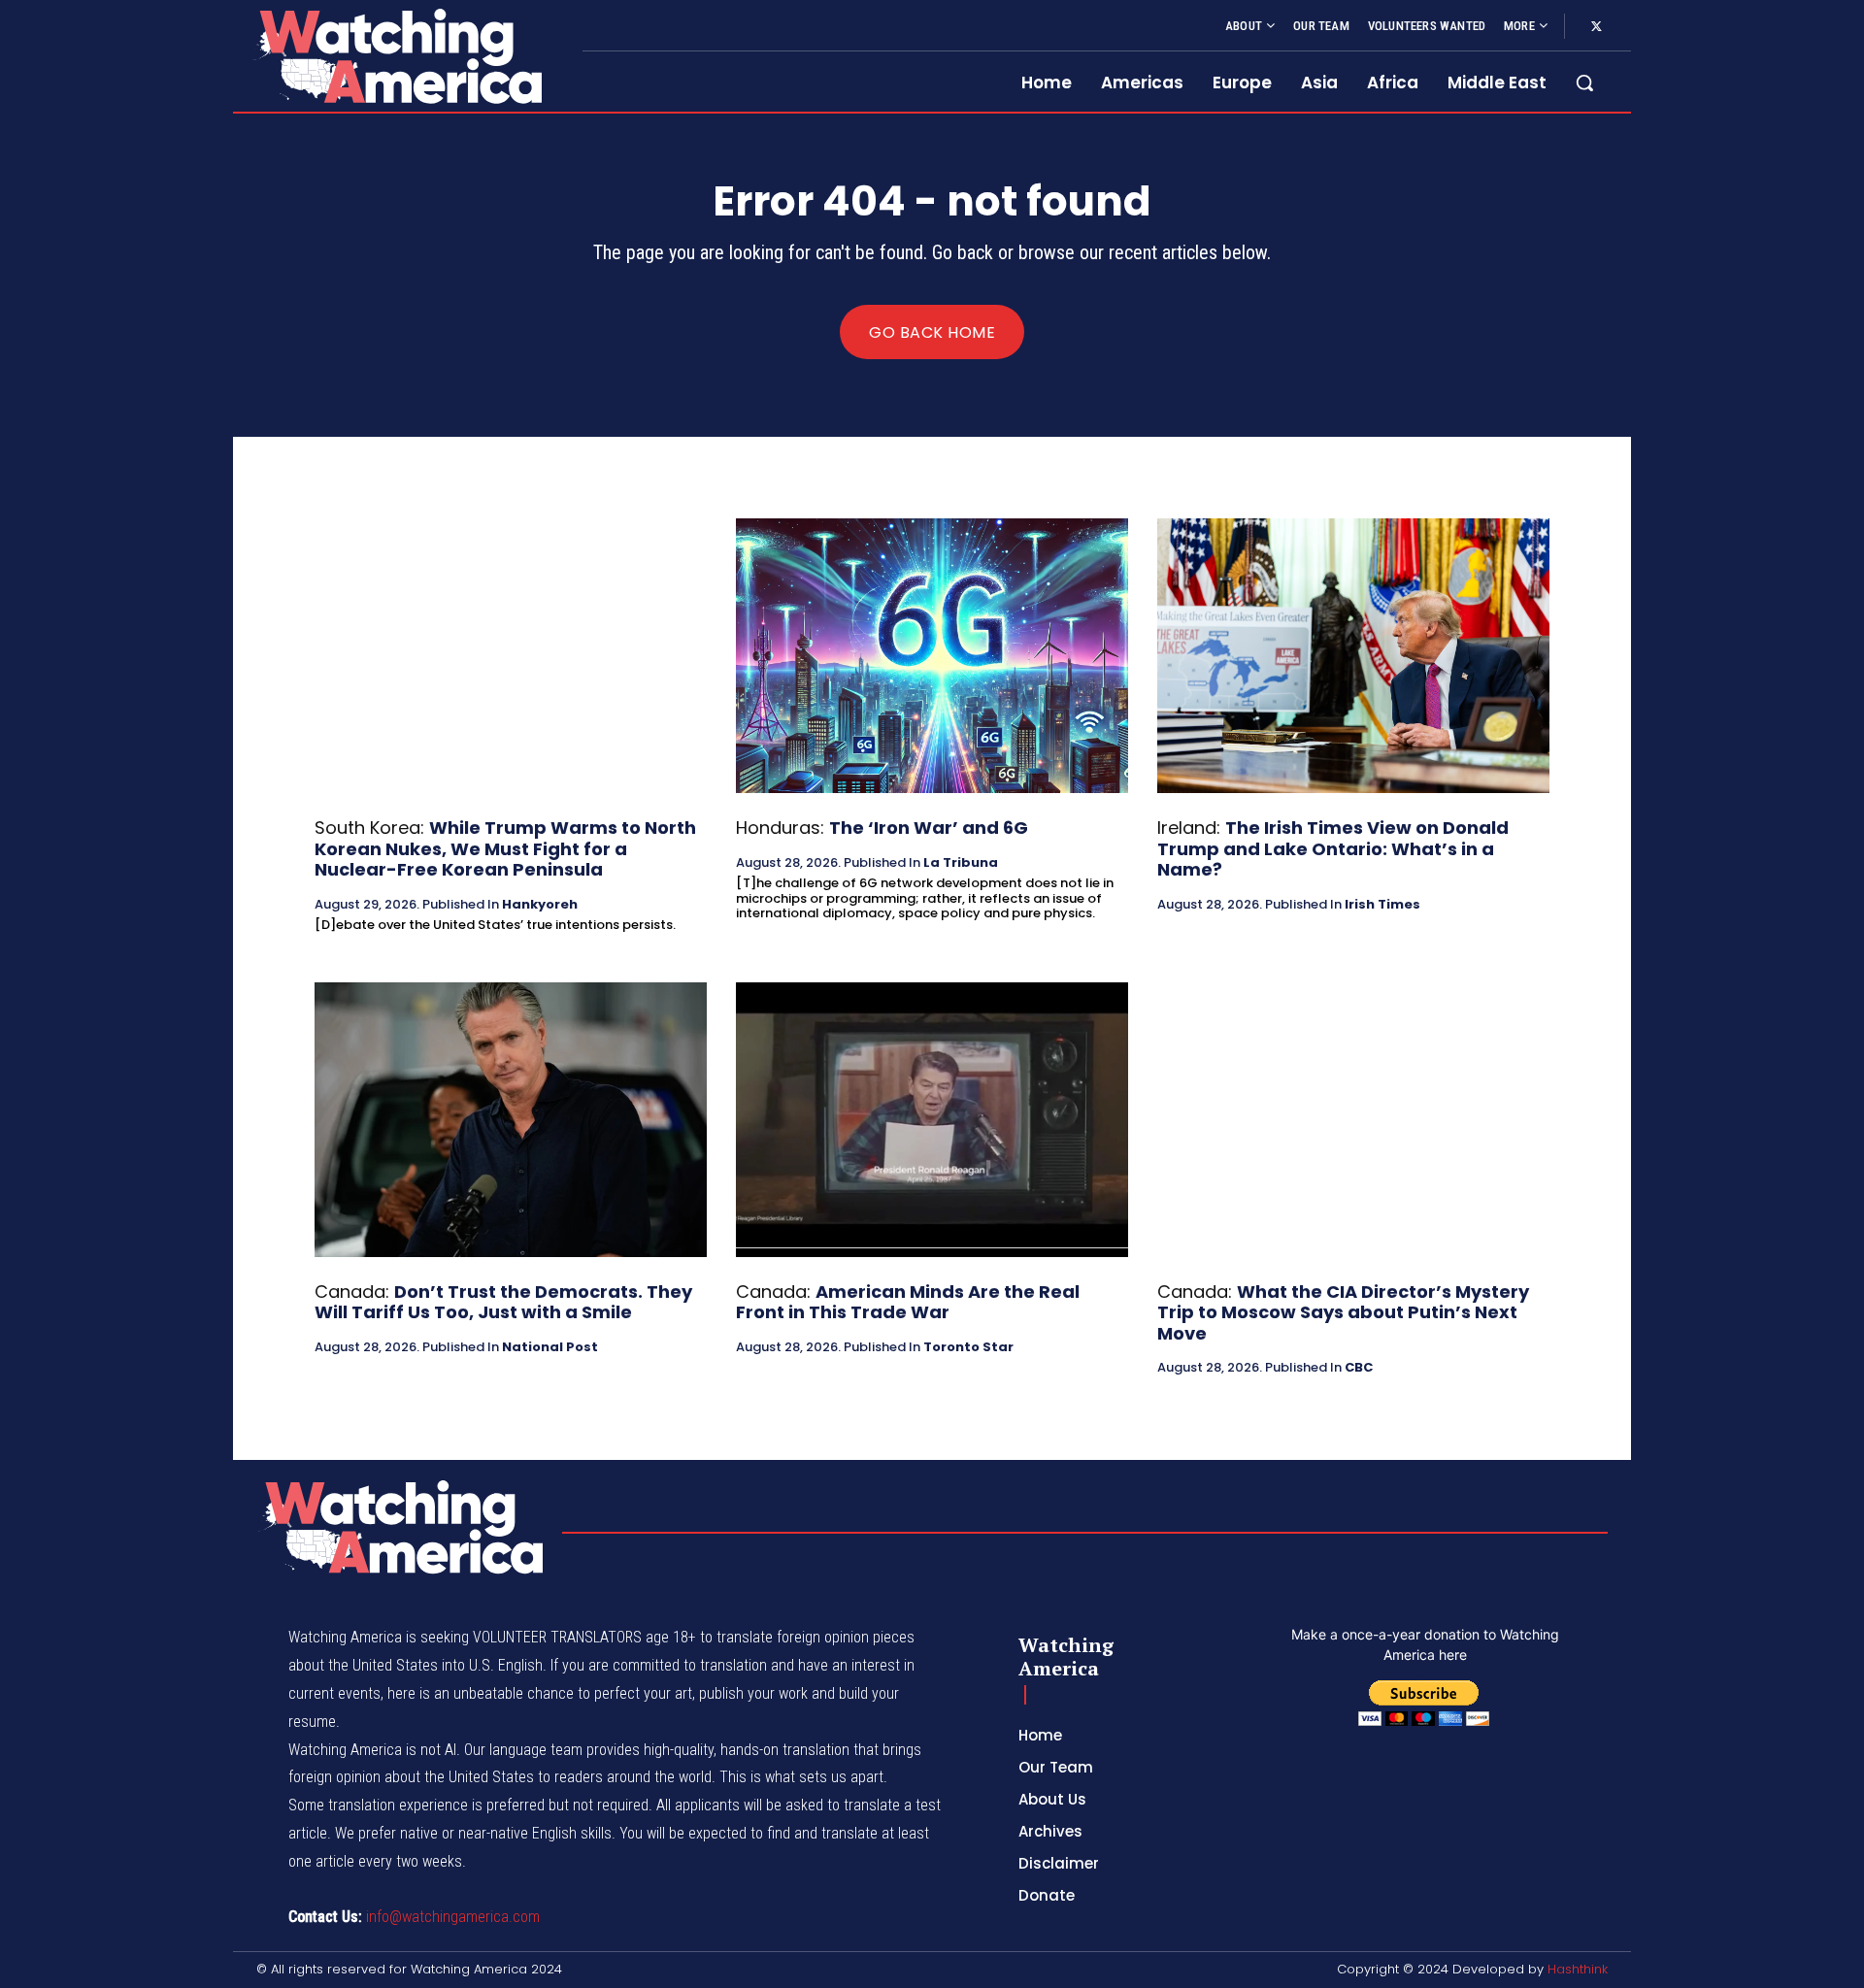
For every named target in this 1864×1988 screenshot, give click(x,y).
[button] (1584, 83)
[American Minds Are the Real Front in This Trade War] (932, 1120)
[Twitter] (1596, 27)
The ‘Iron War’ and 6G (929, 828)
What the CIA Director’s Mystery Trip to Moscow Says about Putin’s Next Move (1343, 1312)
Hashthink (1578, 1969)
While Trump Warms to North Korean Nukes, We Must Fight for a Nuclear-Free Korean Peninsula (505, 848)
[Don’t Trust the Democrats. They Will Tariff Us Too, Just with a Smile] (511, 1120)
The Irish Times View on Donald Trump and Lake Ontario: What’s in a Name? (1333, 848)
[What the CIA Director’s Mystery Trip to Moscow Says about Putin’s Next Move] (1353, 1120)
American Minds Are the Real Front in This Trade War (908, 1302)
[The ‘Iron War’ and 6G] (932, 656)
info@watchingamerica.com (453, 1917)
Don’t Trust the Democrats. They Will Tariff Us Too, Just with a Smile (503, 1302)
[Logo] (396, 56)
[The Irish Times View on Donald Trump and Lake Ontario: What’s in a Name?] (1353, 656)
